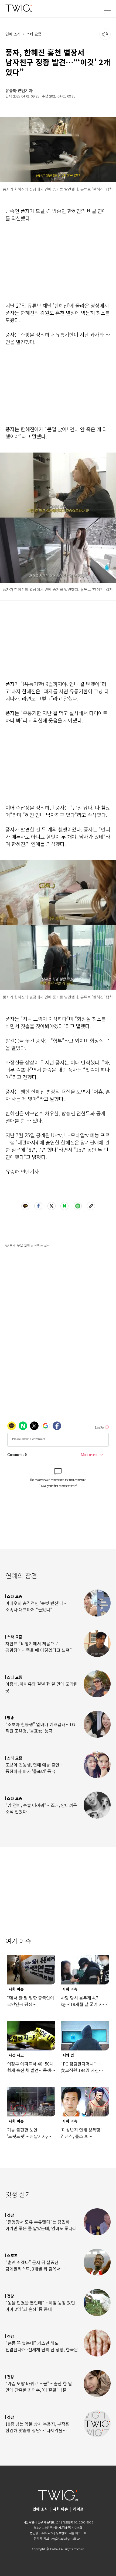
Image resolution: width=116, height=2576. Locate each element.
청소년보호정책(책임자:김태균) (52, 2528)
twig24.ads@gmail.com (66, 2538)
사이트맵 (77, 2528)
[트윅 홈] (19, 8)
